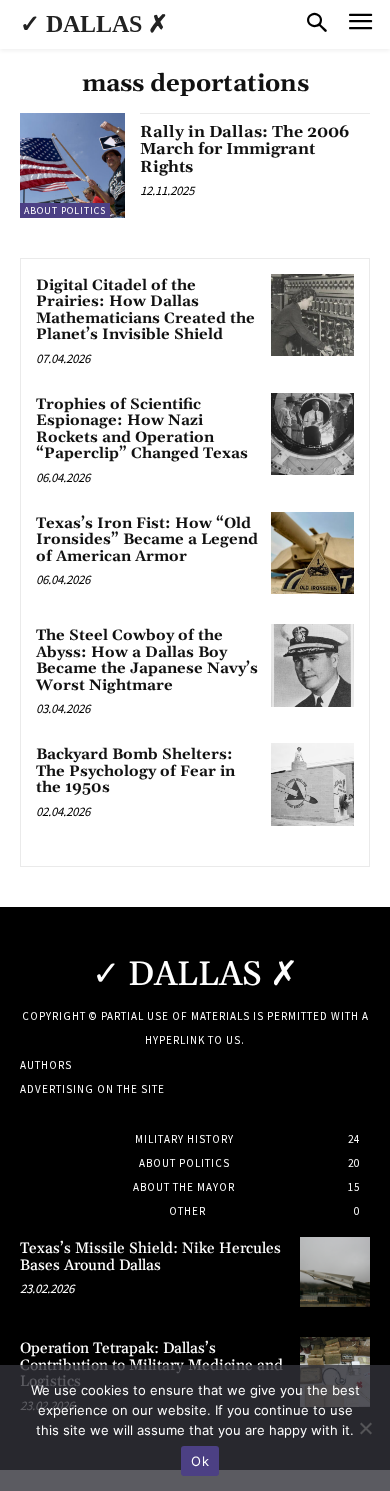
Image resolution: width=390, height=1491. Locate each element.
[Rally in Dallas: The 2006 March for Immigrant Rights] (72, 165)
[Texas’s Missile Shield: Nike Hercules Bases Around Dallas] (335, 1272)
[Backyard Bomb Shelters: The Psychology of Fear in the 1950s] (312, 784)
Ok (200, 1461)
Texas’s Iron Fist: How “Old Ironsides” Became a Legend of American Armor (147, 540)
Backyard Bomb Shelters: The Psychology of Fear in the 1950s (135, 771)
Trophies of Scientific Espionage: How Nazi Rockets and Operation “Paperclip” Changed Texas (142, 429)
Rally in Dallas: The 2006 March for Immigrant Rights (244, 149)
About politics (65, 210)
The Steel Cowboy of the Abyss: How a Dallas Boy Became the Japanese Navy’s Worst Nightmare (147, 660)
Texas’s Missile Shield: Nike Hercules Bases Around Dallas (150, 1257)
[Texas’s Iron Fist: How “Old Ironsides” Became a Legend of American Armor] (312, 553)
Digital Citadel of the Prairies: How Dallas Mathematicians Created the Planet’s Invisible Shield (145, 310)
